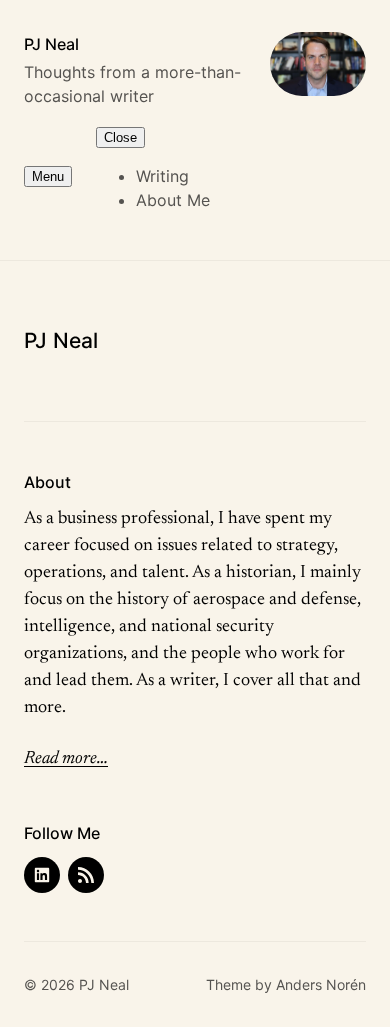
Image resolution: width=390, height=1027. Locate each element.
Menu (48, 176)
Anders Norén (321, 984)
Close (120, 137)
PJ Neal (51, 44)
